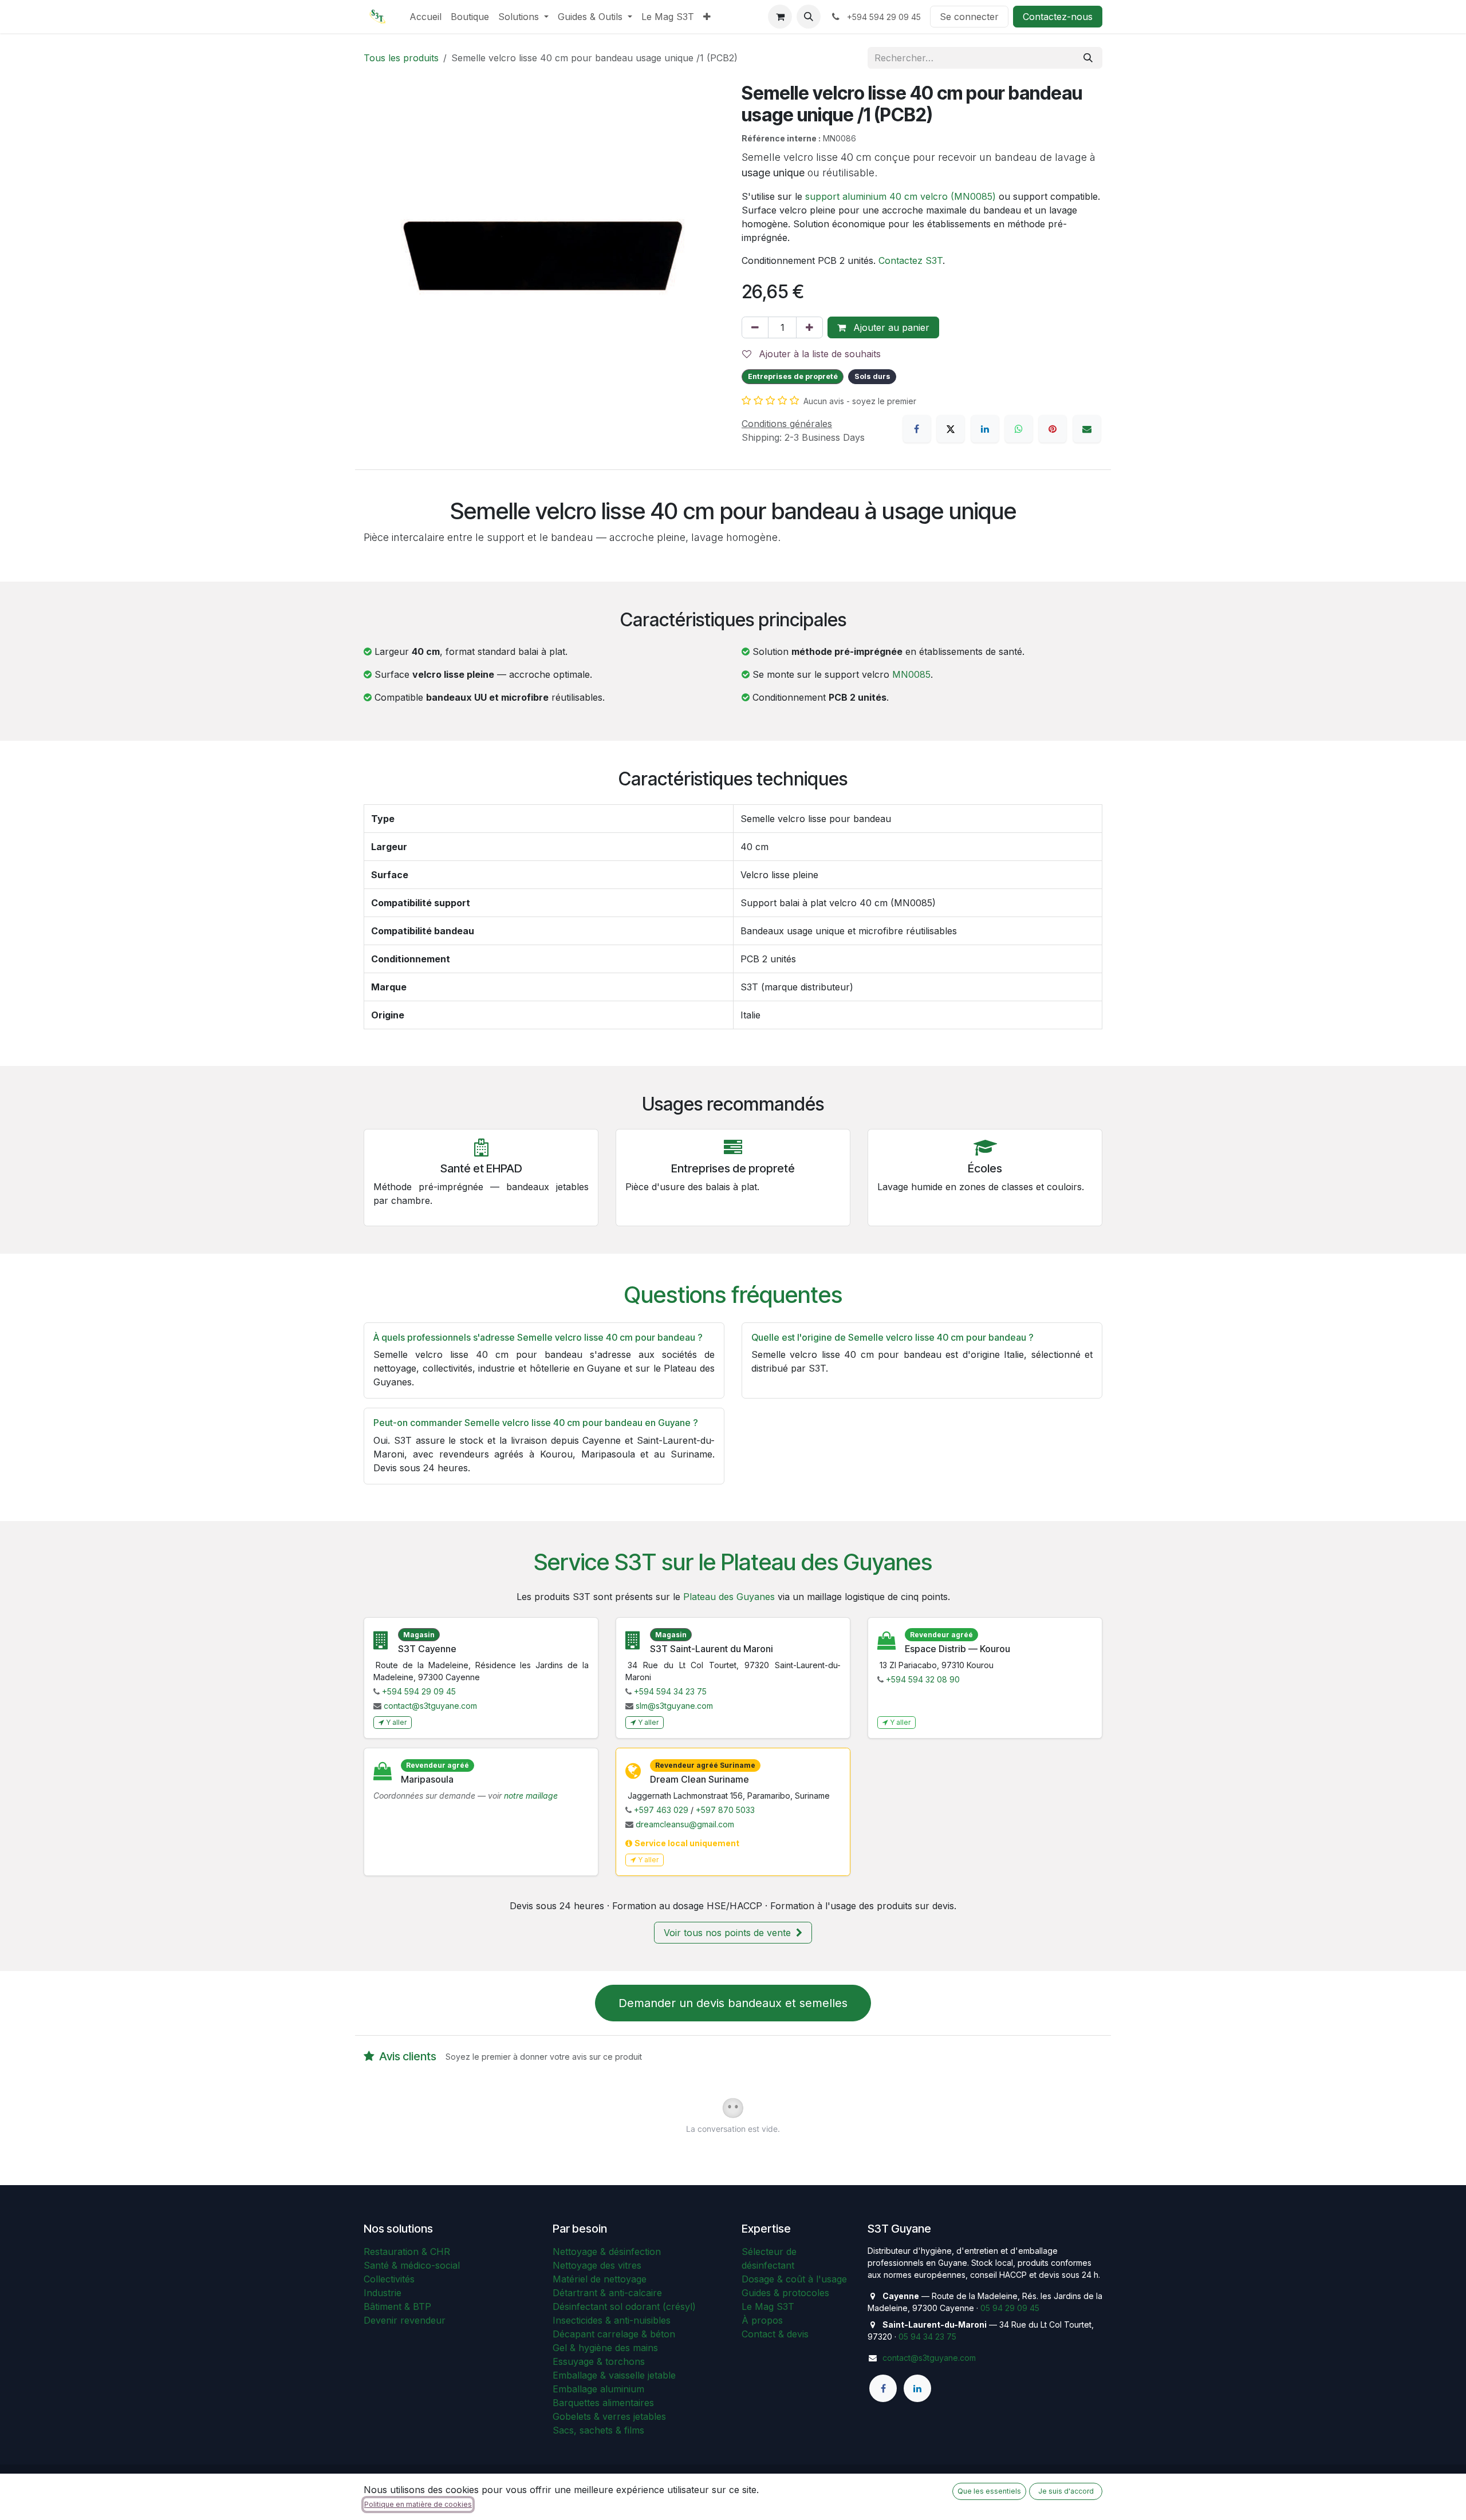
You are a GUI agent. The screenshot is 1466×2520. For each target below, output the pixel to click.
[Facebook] (917, 429)
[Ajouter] (809, 327)
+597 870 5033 (725, 1810)
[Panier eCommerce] (780, 17)
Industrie (383, 2293)
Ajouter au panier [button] (890, 327)
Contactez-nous (1058, 17)
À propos (762, 2320)
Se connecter (969, 17)
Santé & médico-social (412, 2265)
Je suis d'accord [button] (1066, 2491)
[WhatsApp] (1019, 429)
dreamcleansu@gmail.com (685, 1824)
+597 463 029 (661, 1810)
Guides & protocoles (785, 2293)
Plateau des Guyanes (729, 1597)
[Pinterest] (1053, 429)
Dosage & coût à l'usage (794, 2279)
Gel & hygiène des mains (605, 2348)
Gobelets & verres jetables (609, 2416)
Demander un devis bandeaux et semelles (733, 2003)
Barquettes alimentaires (603, 2403)
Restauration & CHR (407, 2252)
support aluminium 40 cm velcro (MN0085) (901, 196)
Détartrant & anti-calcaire (607, 2293)
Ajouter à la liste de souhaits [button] (818, 354)
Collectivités (389, 2279)
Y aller (396, 1722)
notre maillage (531, 1796)
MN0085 (911, 674)
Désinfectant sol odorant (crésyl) (624, 2306)
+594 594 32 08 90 (923, 1679)
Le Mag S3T (768, 2306)
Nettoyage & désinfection (607, 2252)
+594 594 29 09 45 (419, 1691)
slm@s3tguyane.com (674, 1706)
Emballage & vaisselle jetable (614, 2375)
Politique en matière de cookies (418, 2504)
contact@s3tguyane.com (430, 1706)
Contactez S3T (911, 260)
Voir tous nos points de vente (729, 1933)
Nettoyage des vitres (597, 2265)
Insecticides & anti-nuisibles (612, 2320)
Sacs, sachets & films (598, 2430)
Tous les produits (401, 58)
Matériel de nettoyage (600, 2279)
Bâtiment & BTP (397, 2306)
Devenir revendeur (405, 2320)
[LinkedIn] (985, 429)
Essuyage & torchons (599, 2361)
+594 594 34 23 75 (670, 1691)
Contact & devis (775, 2334)
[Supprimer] (755, 327)
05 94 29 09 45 (1010, 2308)
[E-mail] (1087, 429)
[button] (809, 17)
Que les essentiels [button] (989, 2491)
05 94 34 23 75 (927, 2337)
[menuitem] (425, 17)
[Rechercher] (1088, 58)
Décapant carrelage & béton (614, 2334)
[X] (951, 429)
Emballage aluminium (598, 2389)
